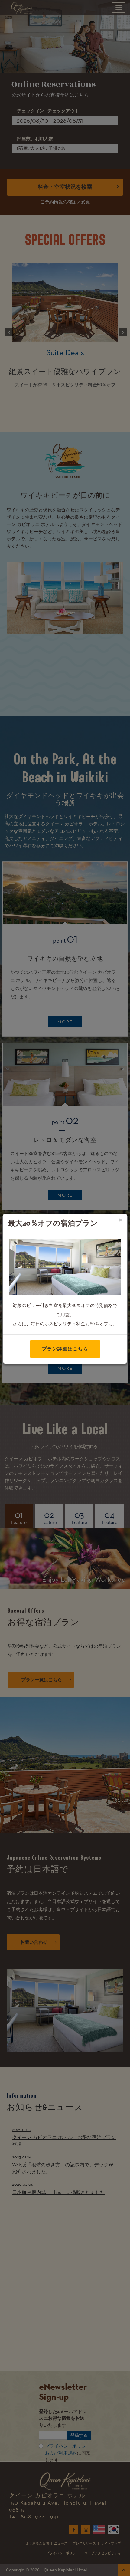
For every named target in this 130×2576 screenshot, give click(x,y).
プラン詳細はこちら (65, 1349)
